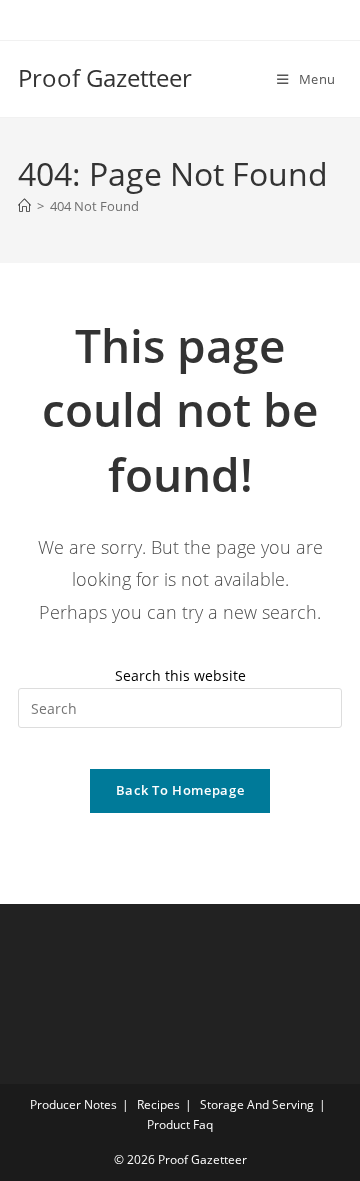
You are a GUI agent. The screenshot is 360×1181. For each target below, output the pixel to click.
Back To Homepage (180, 790)
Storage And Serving (257, 1104)
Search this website (180, 675)
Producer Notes (73, 1104)
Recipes (158, 1104)
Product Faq (180, 1124)
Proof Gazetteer (105, 77)
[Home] (24, 206)
